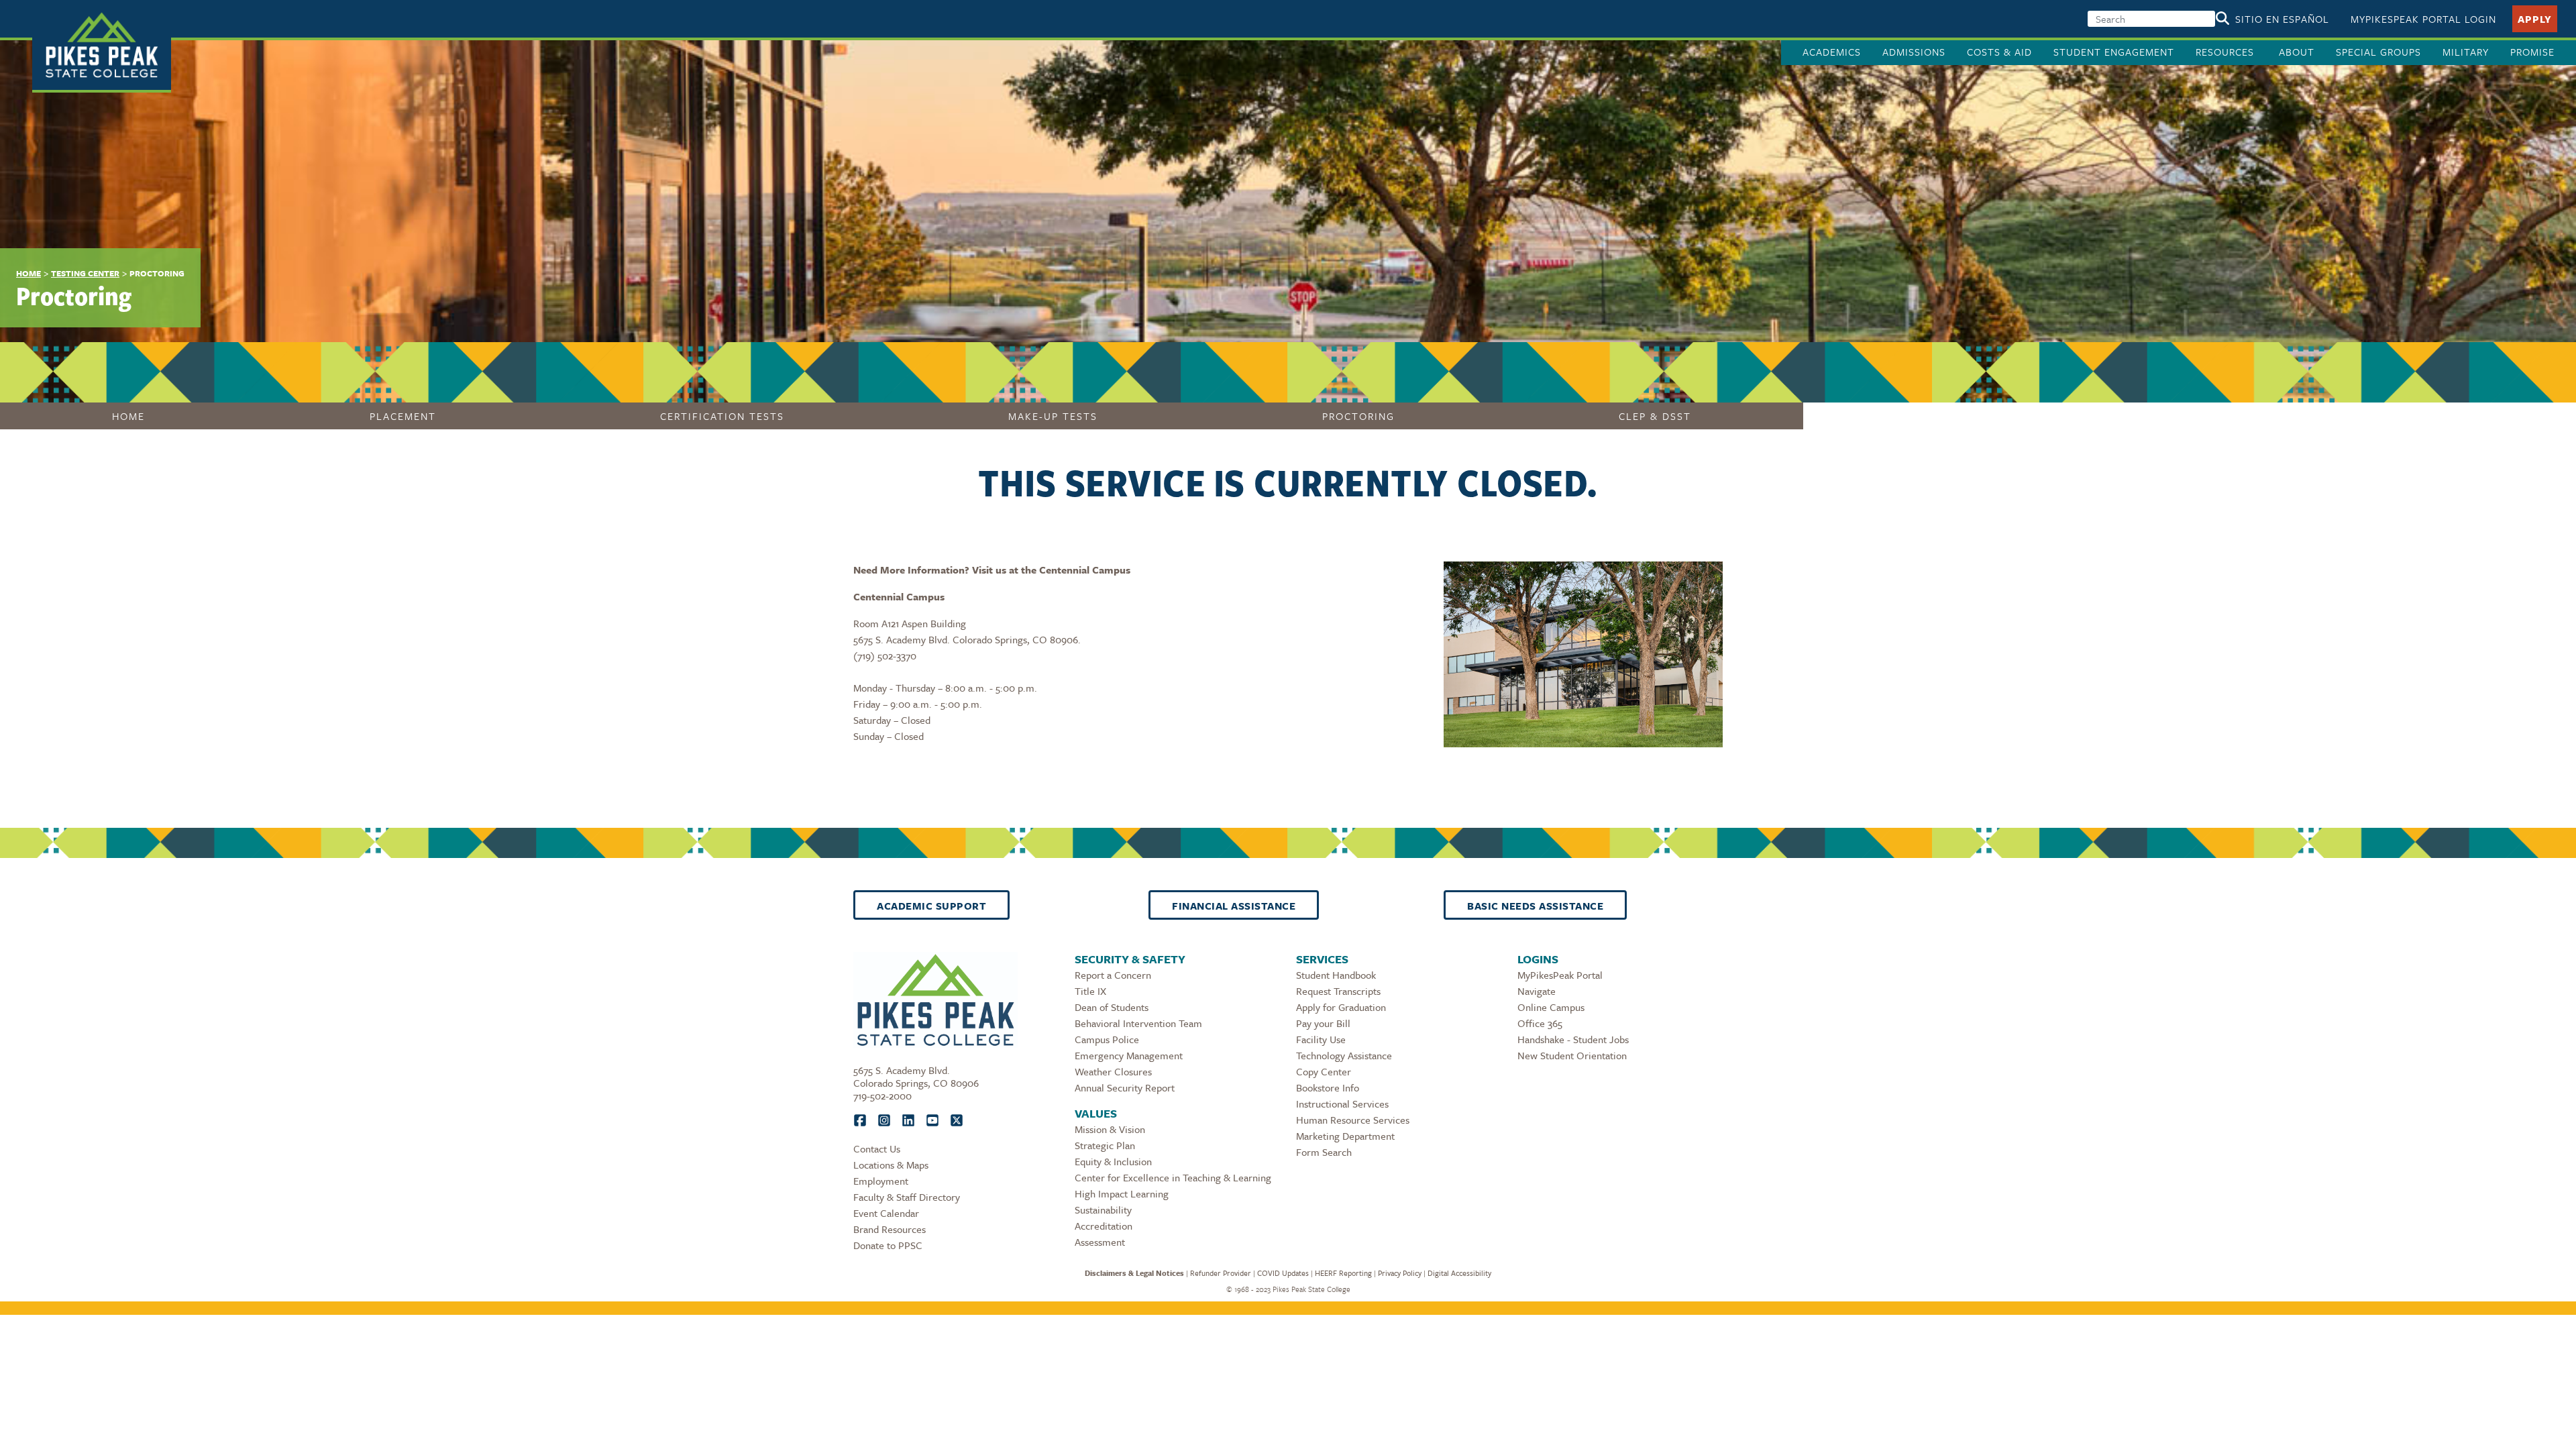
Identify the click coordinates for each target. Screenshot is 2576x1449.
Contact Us (877, 1148)
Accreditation (1104, 1226)
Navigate (1537, 991)
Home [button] (128, 416)
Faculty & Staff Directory (907, 1197)
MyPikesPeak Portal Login (2423, 19)
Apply (2535, 19)
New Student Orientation (1572, 1055)
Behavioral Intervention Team (1138, 1023)
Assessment (1100, 1242)
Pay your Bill (1323, 1023)
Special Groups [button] (2378, 52)
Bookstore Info (1328, 1087)
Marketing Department (1345, 1136)
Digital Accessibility (1459, 1273)
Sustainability (1103, 1210)
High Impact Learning (1122, 1193)
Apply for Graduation (1341, 1007)
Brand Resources (890, 1229)
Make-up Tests (1053, 416)
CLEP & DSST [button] (1655, 416)
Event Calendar (886, 1213)
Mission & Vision (1110, 1129)
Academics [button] (1832, 52)
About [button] (2297, 52)
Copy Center (1324, 1071)
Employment (881, 1181)
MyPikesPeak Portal (1560, 975)
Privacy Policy (1400, 1273)
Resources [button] (2226, 52)
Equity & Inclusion (1113, 1161)
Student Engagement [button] (2114, 52)
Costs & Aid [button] (1999, 52)
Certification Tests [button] (722, 416)
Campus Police (1107, 1039)
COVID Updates (1283, 1273)
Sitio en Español (2282, 19)
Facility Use (1321, 1039)
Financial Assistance (1234, 906)
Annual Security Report (1125, 1087)
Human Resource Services (1353, 1120)
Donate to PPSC (888, 1245)
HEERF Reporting (1343, 1273)
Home (29, 273)
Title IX (1090, 991)
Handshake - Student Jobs (1573, 1039)
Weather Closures (1113, 1071)
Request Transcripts (1338, 991)
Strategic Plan (1105, 1145)
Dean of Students (1112, 1007)
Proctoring (1358, 416)
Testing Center (85, 273)
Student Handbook (1336, 975)
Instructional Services (1342, 1104)
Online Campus (1551, 1007)
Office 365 (1540, 1023)
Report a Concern (1113, 975)
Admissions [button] (1914, 52)
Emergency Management (1129, 1055)
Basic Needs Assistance (1535, 906)
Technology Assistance (1344, 1055)
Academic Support (931, 906)
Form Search (1324, 1152)
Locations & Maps (891, 1165)
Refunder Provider (1221, 1273)
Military (2466, 52)
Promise (2532, 52)
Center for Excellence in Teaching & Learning (1173, 1177)
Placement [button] (403, 416)
